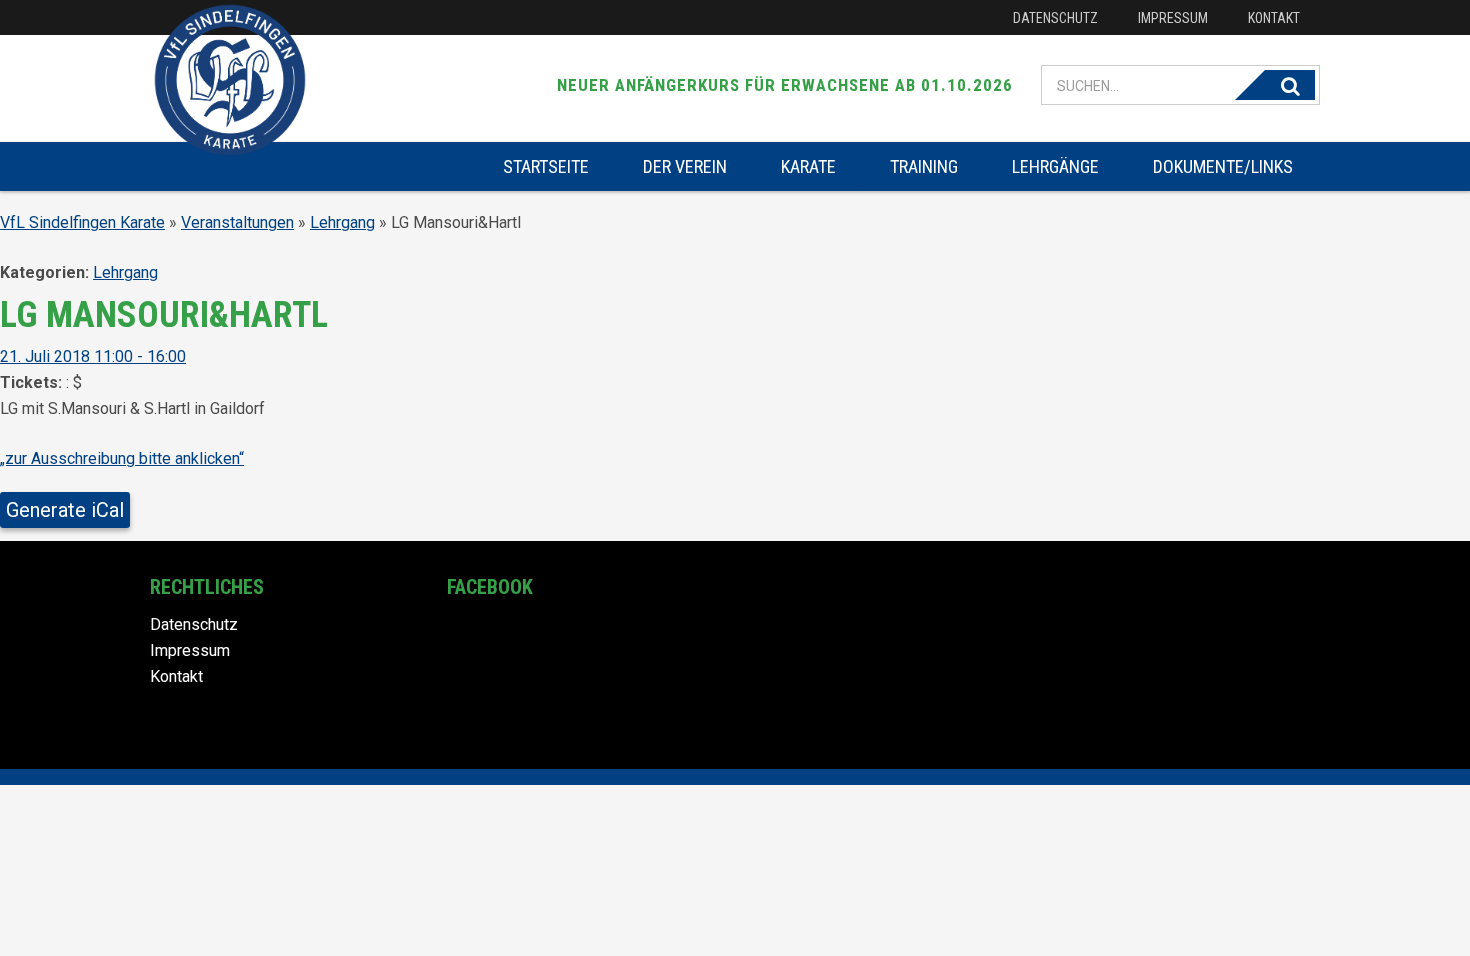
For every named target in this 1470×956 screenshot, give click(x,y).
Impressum (1173, 18)
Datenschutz (1055, 18)
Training (924, 166)
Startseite (546, 166)
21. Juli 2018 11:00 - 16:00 (93, 356)
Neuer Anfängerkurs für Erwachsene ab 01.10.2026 (785, 85)
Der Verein (685, 166)
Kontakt (1274, 18)
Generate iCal (65, 510)
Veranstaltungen (237, 222)
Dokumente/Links (1223, 166)
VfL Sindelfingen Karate (82, 222)
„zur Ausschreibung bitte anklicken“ (122, 458)
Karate (808, 166)
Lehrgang (342, 222)
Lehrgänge (1055, 166)
